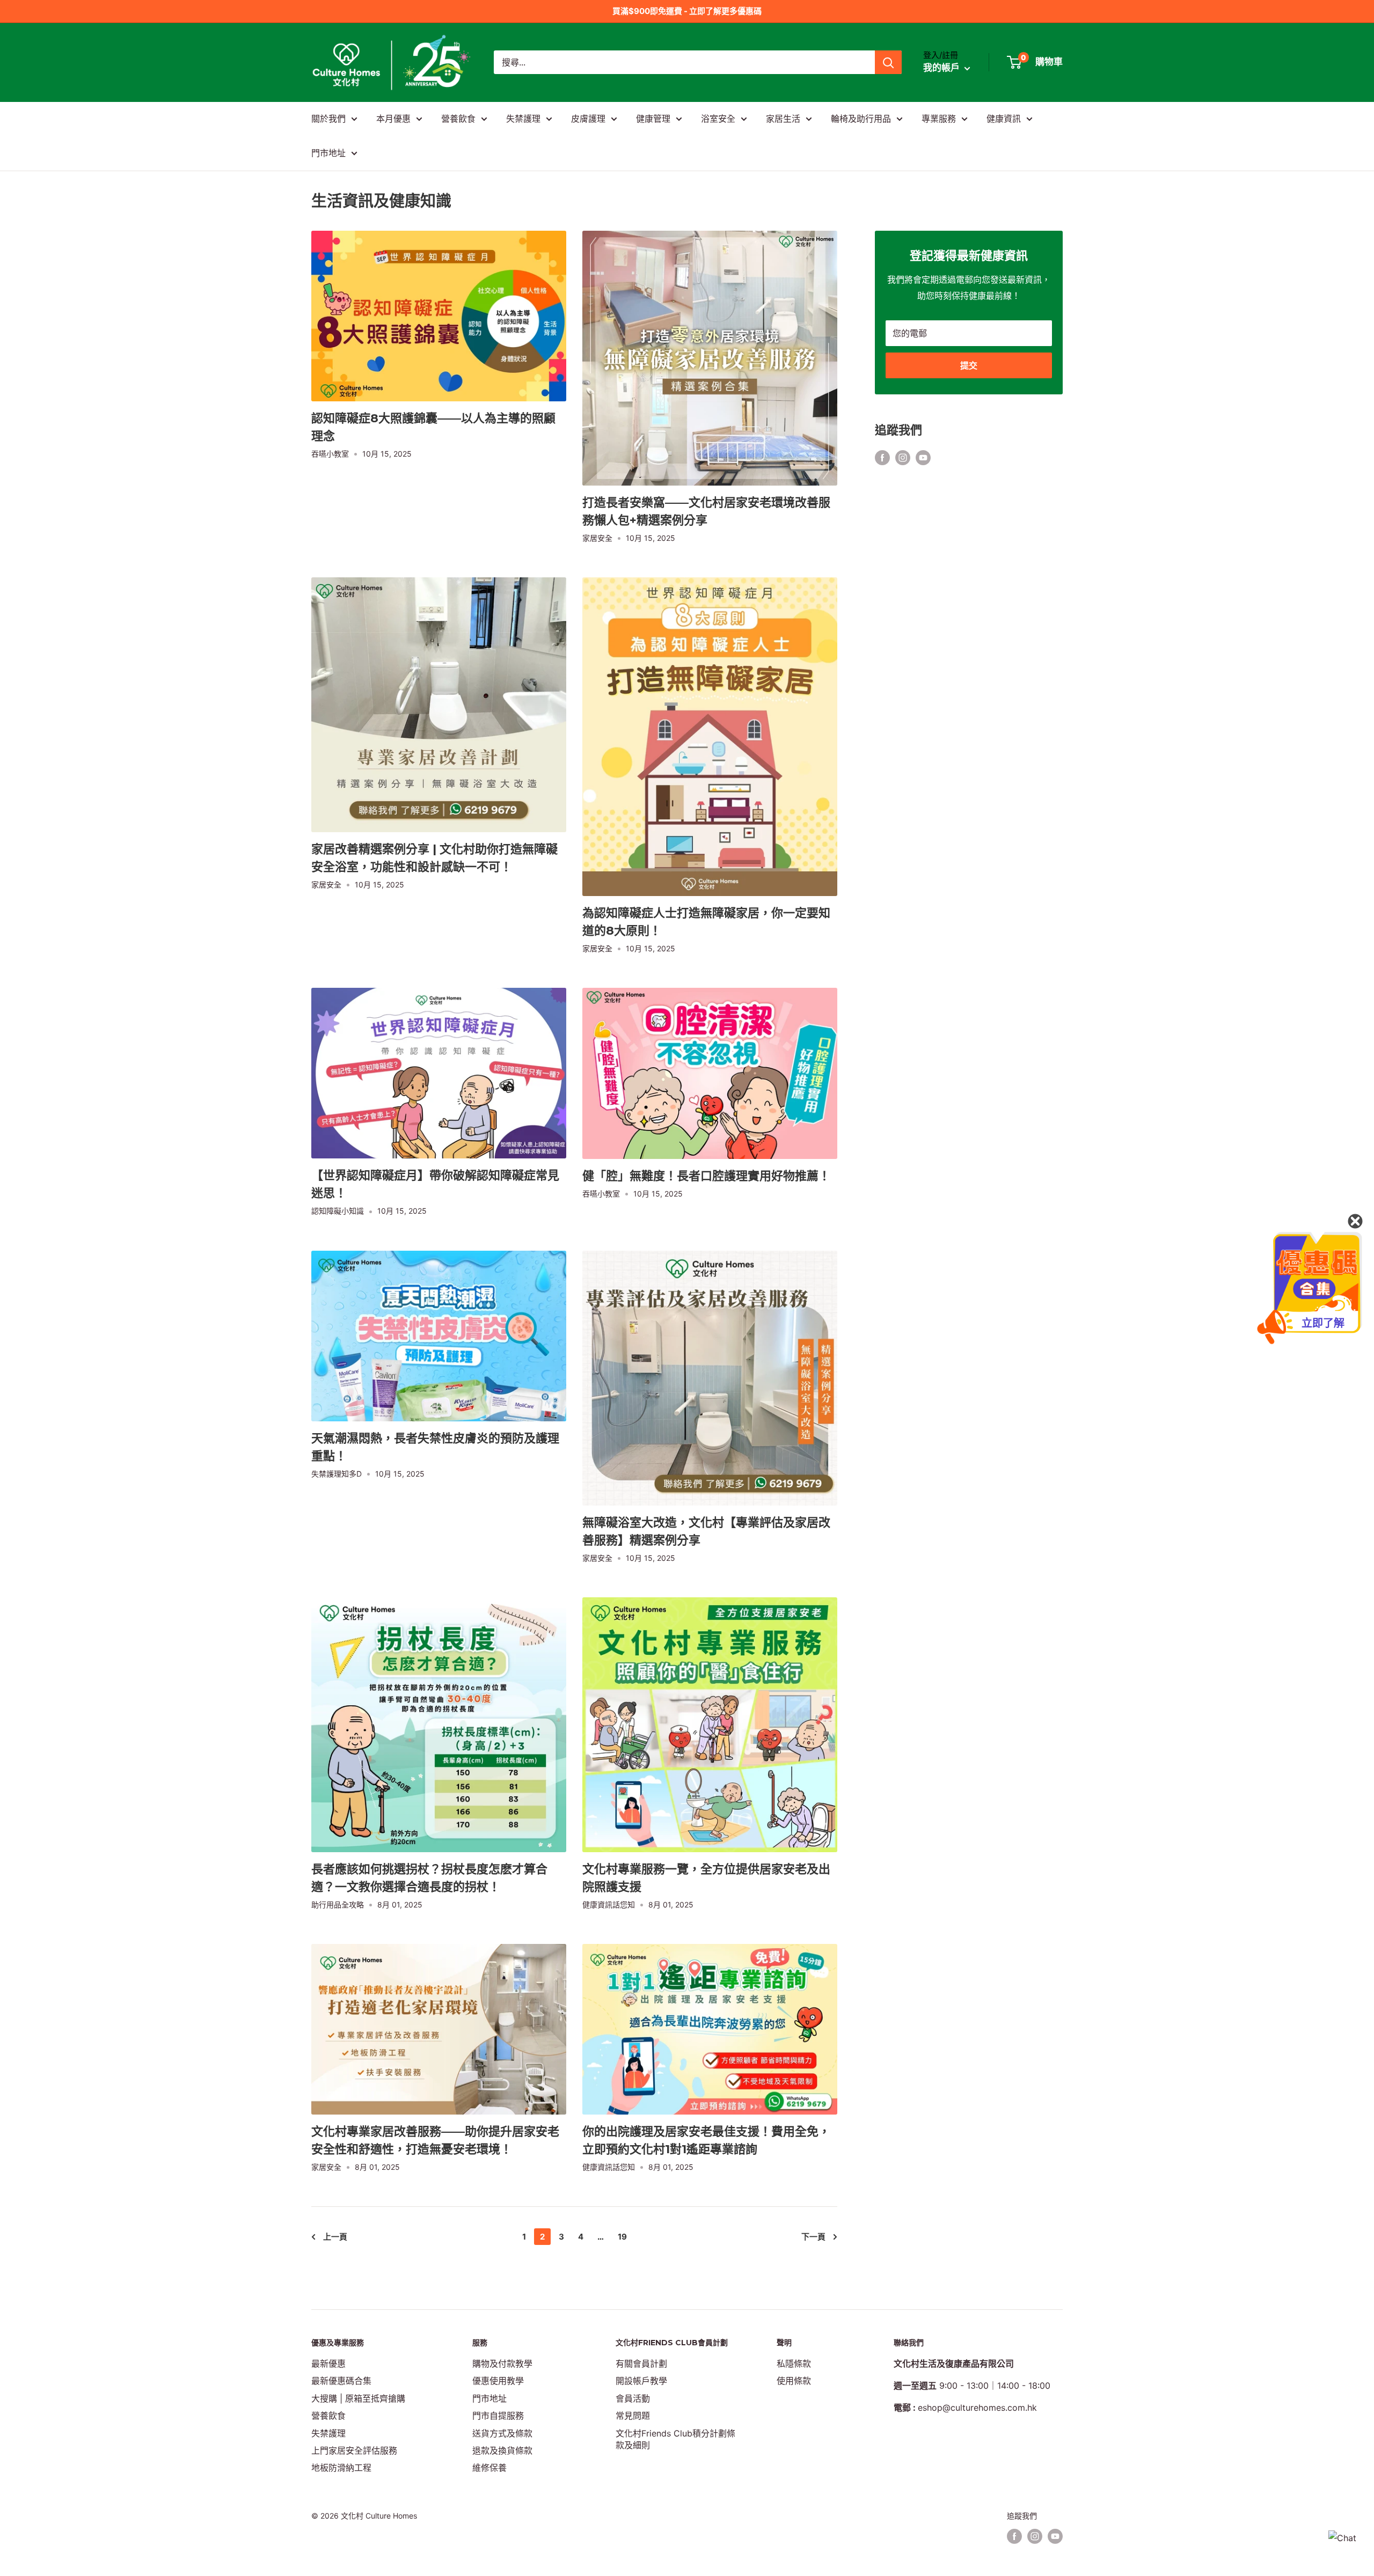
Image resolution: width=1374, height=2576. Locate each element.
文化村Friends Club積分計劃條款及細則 (675, 2439)
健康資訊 (1004, 119)
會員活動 (633, 2398)
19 (622, 2237)
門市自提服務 (498, 2416)
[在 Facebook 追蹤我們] (882, 458)
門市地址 (328, 153)
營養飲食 (458, 119)
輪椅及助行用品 (861, 119)
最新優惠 (328, 2364)
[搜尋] (888, 62)
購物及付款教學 (502, 2364)
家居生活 (783, 119)
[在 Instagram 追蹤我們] (903, 458)
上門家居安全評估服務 (354, 2450)
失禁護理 (523, 119)
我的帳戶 (942, 68)
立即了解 (1323, 1323)
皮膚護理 (588, 119)
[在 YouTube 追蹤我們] (923, 458)
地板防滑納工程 (341, 2468)
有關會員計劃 (641, 2364)
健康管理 (653, 119)
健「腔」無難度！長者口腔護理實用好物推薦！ (706, 1176)
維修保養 (489, 2468)
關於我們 (328, 119)
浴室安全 (718, 119)
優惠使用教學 (498, 2381)
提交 (969, 365)
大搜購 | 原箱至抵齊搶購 (358, 2398)
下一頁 (813, 2237)
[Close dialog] (1355, 1221)
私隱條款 (794, 2364)
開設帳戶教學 (641, 2381)
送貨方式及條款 (502, 2433)
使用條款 (794, 2381)
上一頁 (335, 2237)
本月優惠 (393, 119)
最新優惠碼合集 (341, 2381)
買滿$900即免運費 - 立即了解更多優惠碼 (687, 11)
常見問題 (633, 2416)
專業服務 (939, 119)
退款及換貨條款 (502, 2450)
